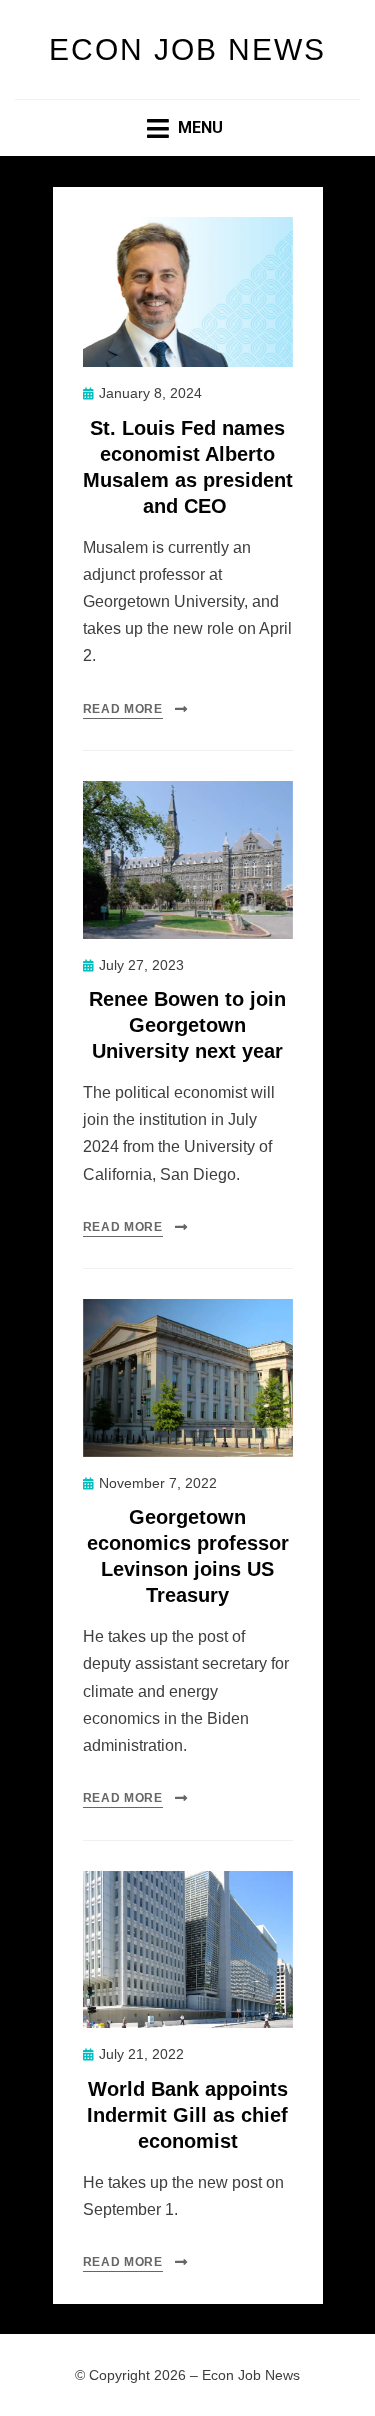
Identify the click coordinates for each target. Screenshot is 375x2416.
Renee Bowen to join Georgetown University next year (187, 1025)
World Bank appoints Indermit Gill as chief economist (187, 2115)
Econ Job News (187, 49)
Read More (123, 709)
